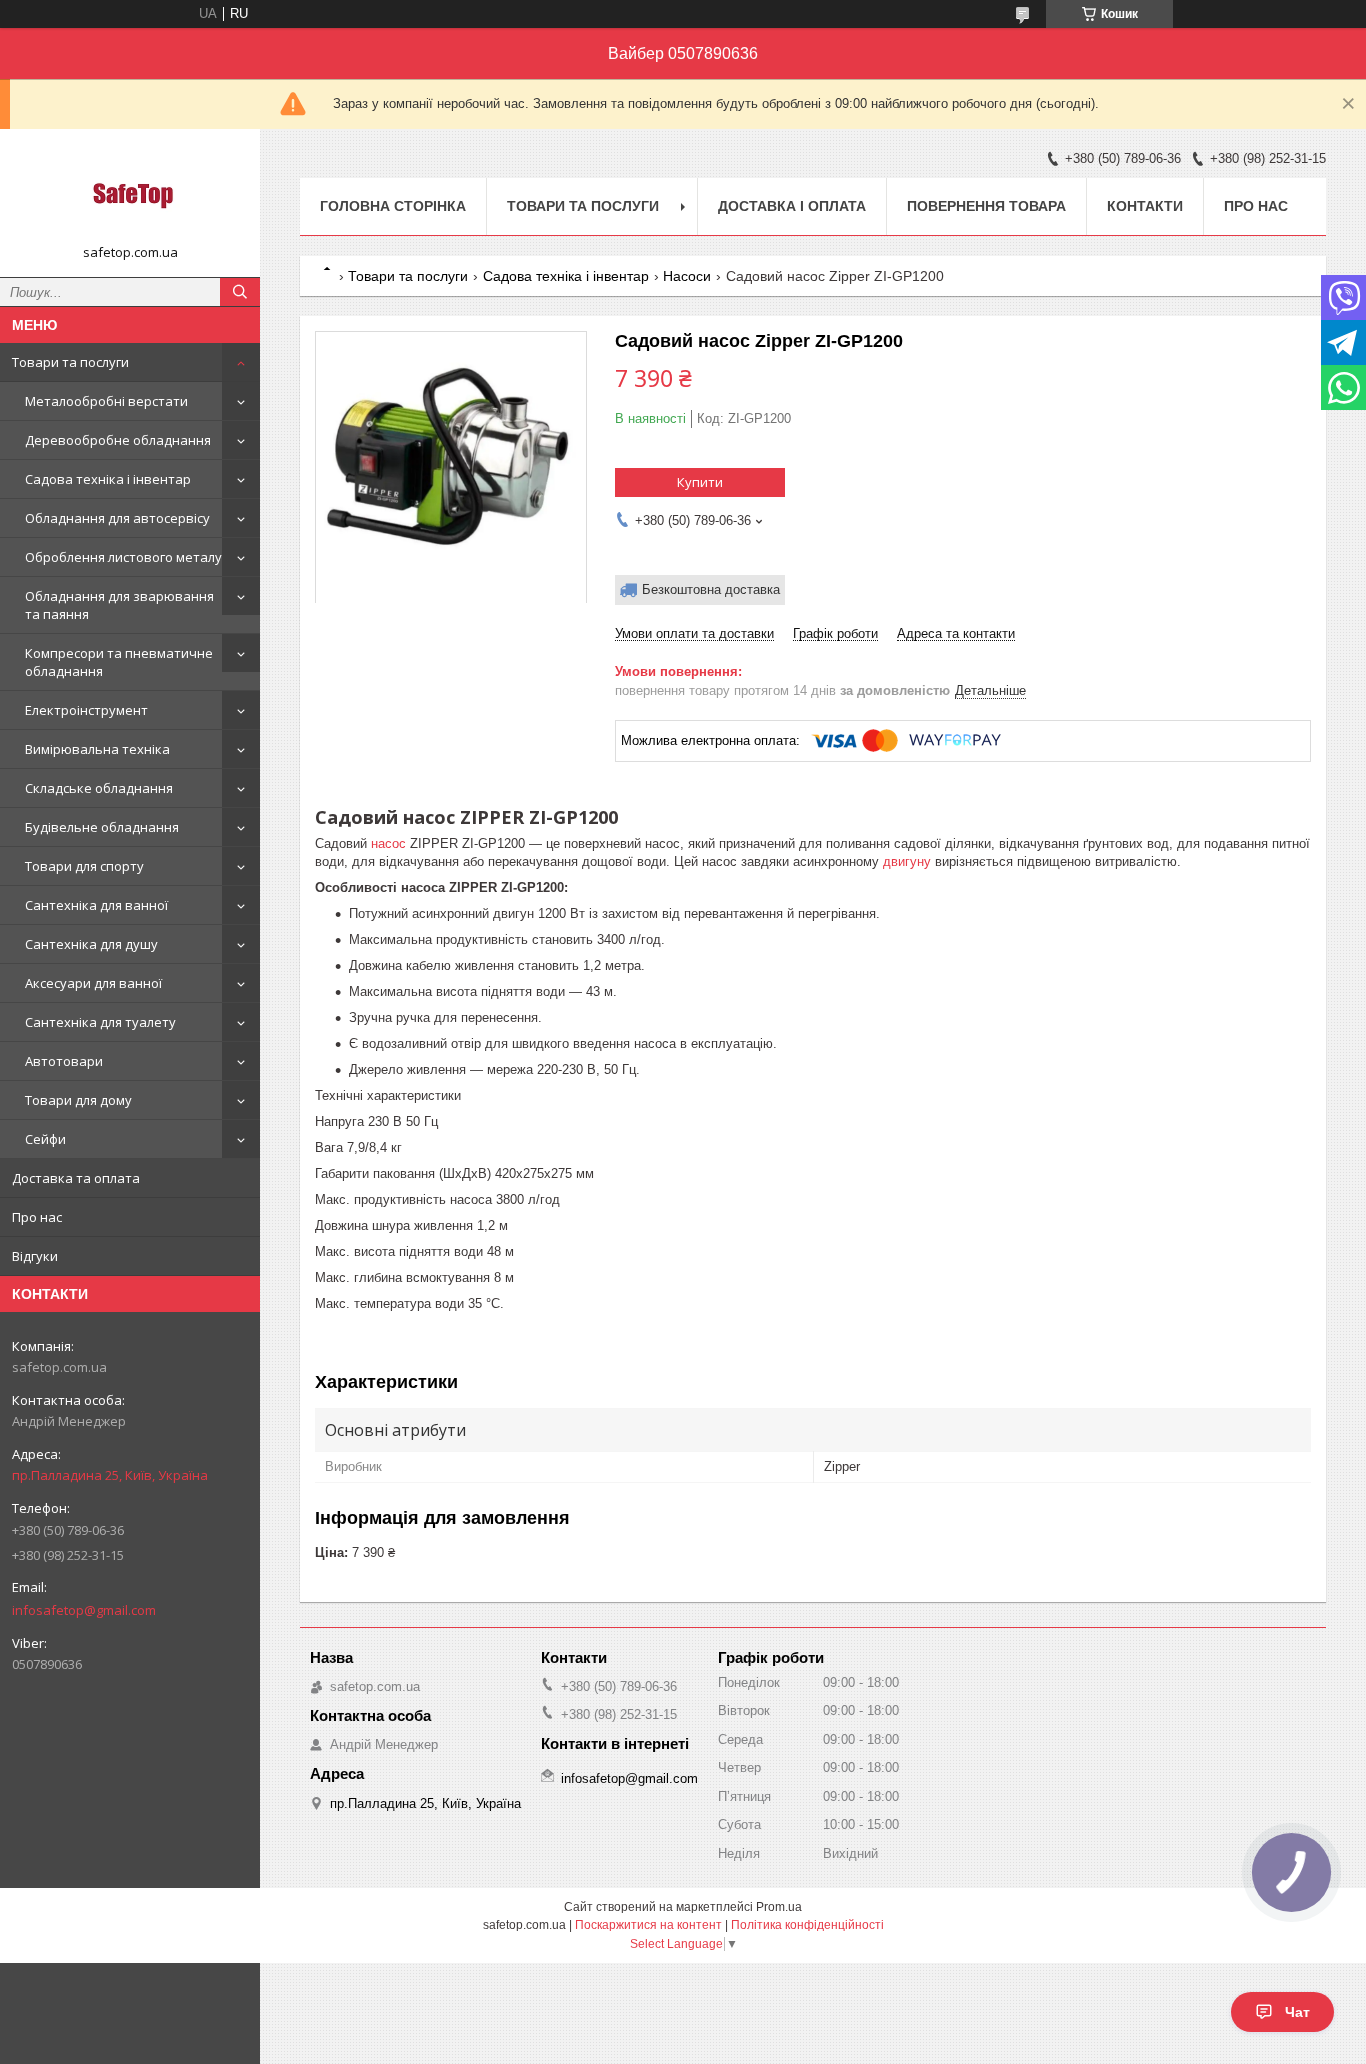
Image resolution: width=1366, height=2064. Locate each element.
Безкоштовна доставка (711, 589)
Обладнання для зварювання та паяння (119, 605)
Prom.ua (779, 1907)
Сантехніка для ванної (96, 905)
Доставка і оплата (792, 206)
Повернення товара (986, 206)
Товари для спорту (84, 866)
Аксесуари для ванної (93, 983)
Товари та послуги (70, 362)
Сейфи (45, 1139)
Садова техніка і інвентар (108, 479)
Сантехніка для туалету (100, 1022)
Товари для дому (78, 1100)
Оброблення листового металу (123, 557)
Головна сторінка (393, 206)
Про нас (37, 1217)
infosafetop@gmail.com (84, 1610)
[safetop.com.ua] (130, 194)
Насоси (687, 276)
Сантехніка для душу (91, 944)
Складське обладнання (99, 788)
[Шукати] (240, 292)
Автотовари (64, 1061)
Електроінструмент (86, 710)
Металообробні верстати (106, 401)
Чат (1297, 2012)
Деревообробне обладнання (118, 440)
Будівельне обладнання (102, 827)
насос (388, 843)
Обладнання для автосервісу (117, 518)
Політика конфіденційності (807, 1925)
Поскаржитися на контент (648, 1925)
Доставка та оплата (76, 1178)
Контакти (1145, 206)
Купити (700, 482)
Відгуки (35, 1256)
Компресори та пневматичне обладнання (119, 662)
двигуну (907, 861)
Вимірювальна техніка (97, 749)
